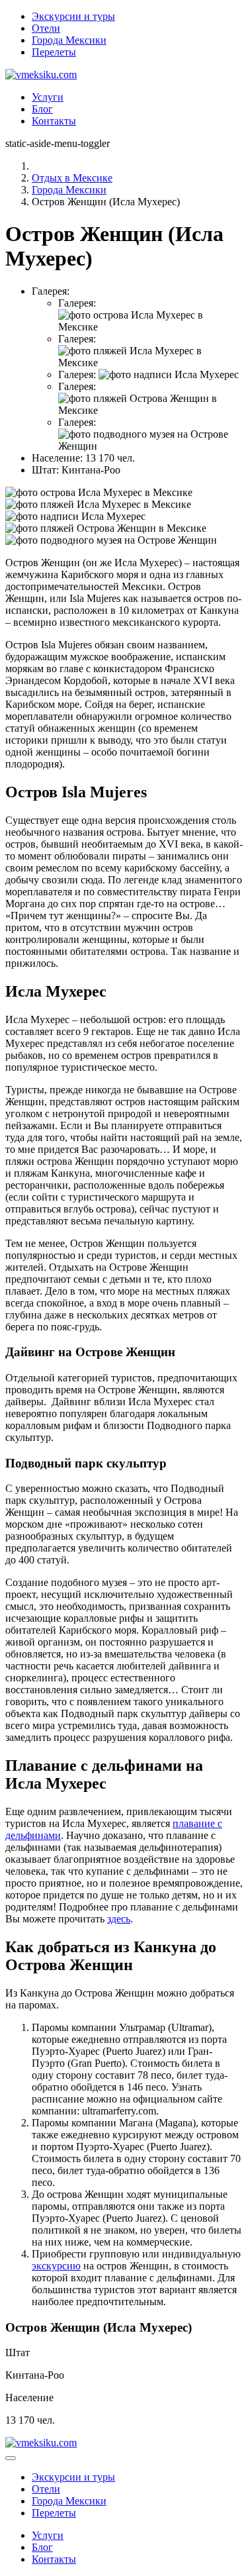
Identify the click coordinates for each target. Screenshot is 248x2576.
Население (29, 2398)
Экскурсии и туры (73, 16)
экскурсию (56, 2266)
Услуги (48, 97)
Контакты (54, 121)
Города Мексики (69, 40)
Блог (42, 109)
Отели (46, 28)
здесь (119, 1919)
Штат (18, 2353)
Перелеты (54, 52)
